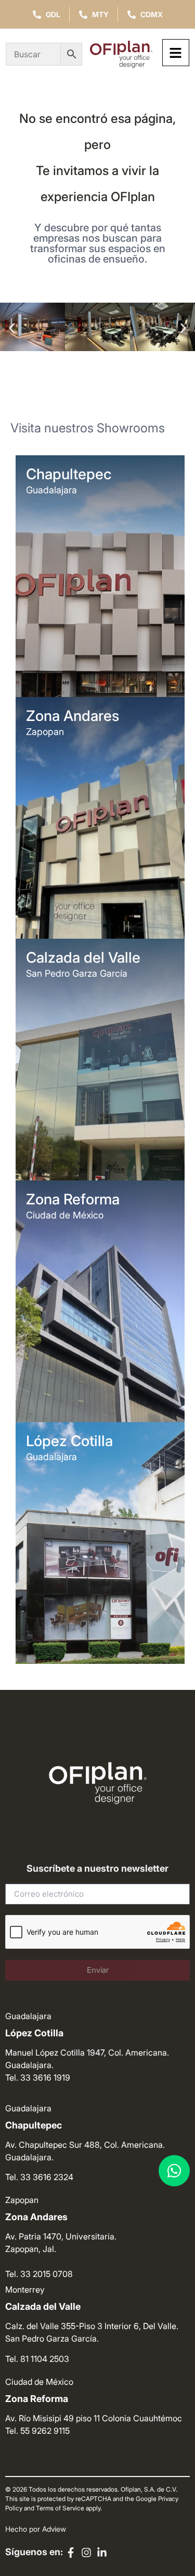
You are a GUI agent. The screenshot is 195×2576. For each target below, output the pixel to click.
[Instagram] (86, 2553)
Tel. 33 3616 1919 (38, 2077)
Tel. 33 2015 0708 (39, 2274)
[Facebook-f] (71, 2553)
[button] (12, 328)
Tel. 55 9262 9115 (37, 2431)
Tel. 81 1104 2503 (37, 2359)
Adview (54, 2529)
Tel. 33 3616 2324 (39, 2177)
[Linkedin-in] (102, 2553)
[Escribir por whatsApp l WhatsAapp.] (174, 2171)
